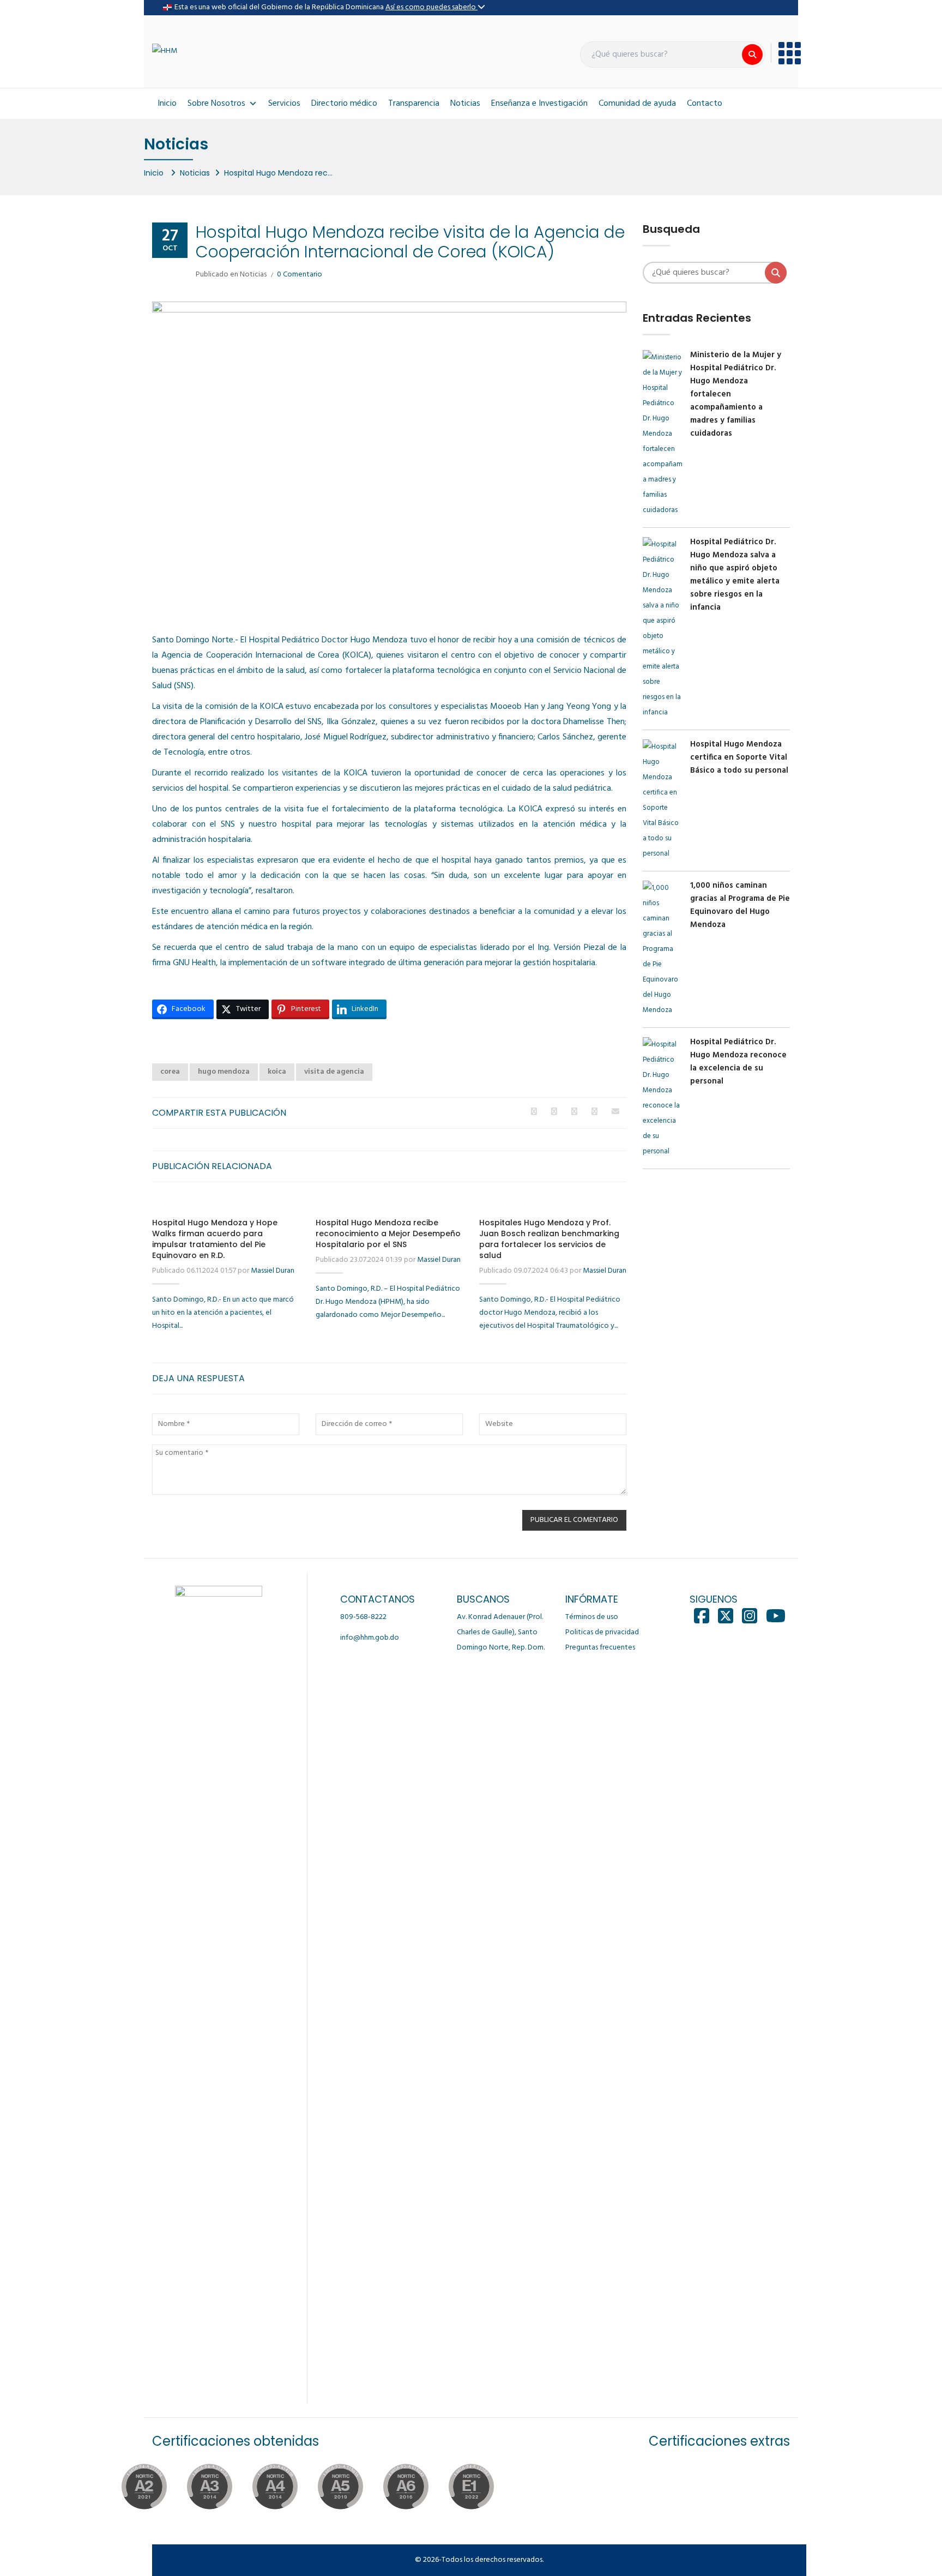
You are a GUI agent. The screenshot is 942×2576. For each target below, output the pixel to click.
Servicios (284, 104)
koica (277, 1072)
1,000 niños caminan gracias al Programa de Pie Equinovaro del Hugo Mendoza (740, 905)
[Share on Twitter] (554, 1112)
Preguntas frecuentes (600, 1648)
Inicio (167, 104)
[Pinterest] (594, 1112)
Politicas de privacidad (602, 1632)
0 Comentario (300, 275)
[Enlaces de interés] (786, 53)
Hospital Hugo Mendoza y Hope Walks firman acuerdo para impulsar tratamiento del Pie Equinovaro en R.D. (215, 1239)
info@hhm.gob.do (370, 1638)
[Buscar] (752, 55)
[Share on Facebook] (534, 1112)
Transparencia (414, 104)
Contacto (705, 104)
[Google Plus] (574, 1112)
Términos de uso (592, 1617)
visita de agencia (334, 1072)
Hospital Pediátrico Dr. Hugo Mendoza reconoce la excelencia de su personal (738, 1062)
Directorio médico (344, 104)
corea (170, 1072)
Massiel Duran (273, 1271)
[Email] (615, 1112)
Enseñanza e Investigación (539, 104)
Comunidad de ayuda (637, 104)
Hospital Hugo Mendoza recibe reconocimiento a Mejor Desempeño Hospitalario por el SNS (388, 1233)
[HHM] (165, 52)
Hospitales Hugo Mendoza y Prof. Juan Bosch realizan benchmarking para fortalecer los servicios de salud (549, 1239)
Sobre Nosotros (216, 104)
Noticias (465, 104)
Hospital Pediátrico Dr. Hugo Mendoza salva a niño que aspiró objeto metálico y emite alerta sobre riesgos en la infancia (735, 575)
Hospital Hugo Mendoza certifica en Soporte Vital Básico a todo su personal (739, 757)
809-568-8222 (363, 1617)
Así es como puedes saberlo (431, 7)
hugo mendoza (224, 1072)
